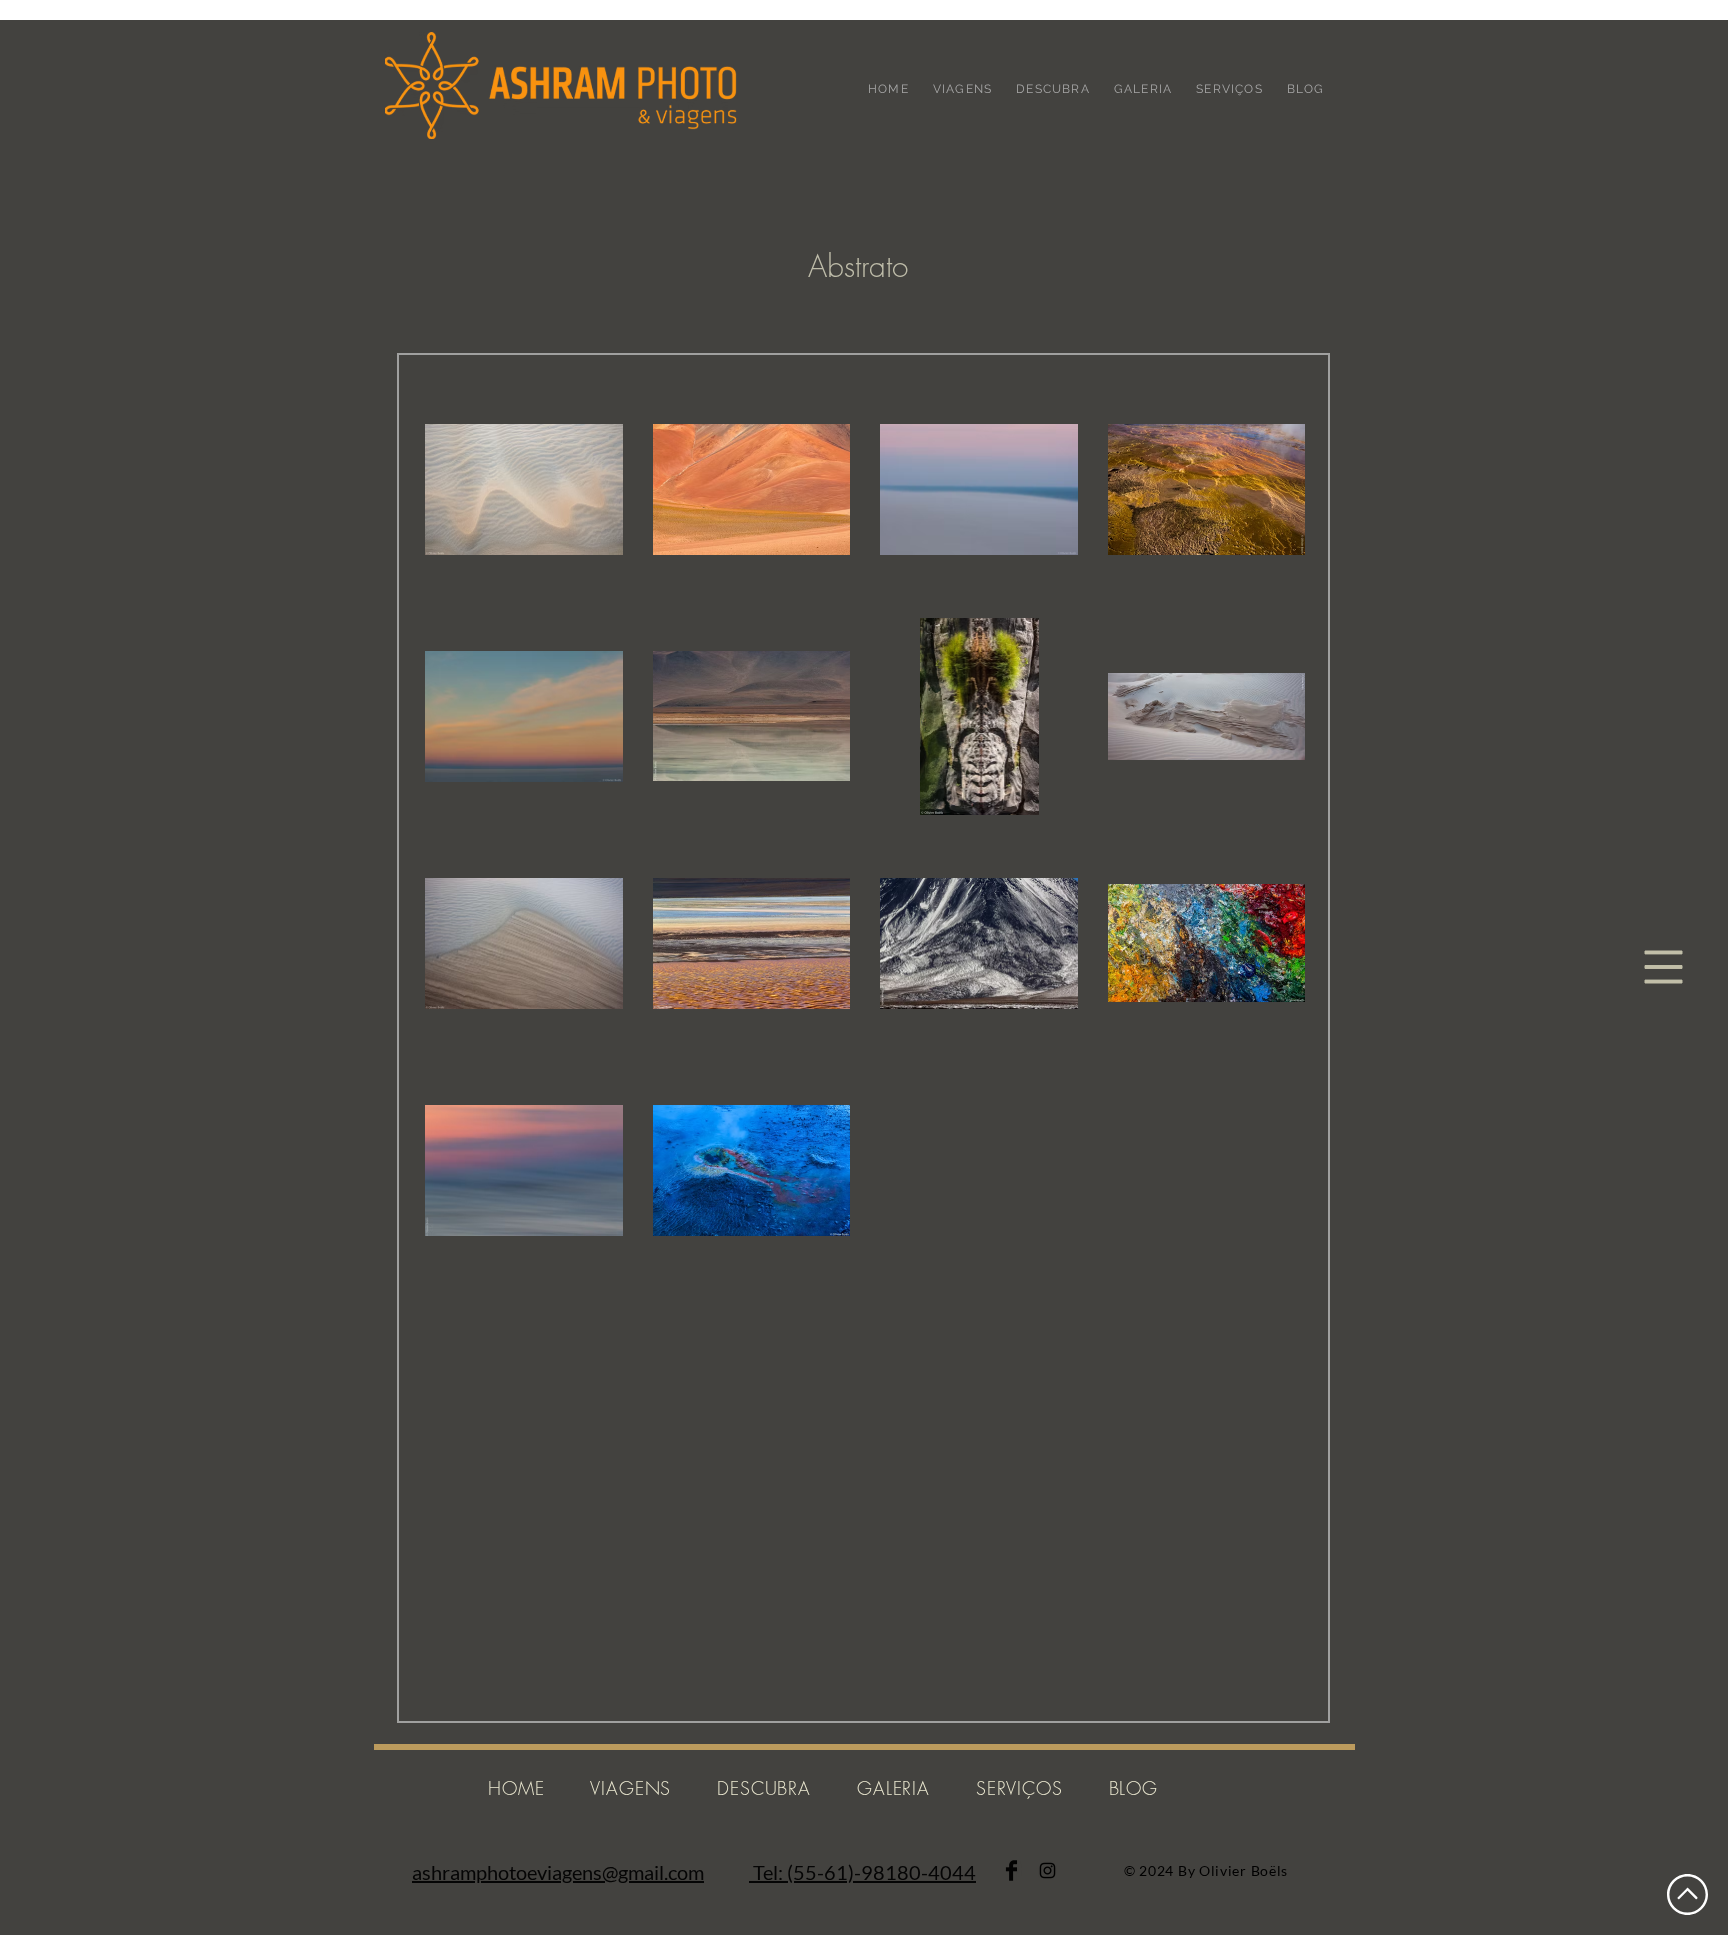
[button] (1664, 967)
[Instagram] (1047, 1870)
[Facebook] (1011, 1870)
